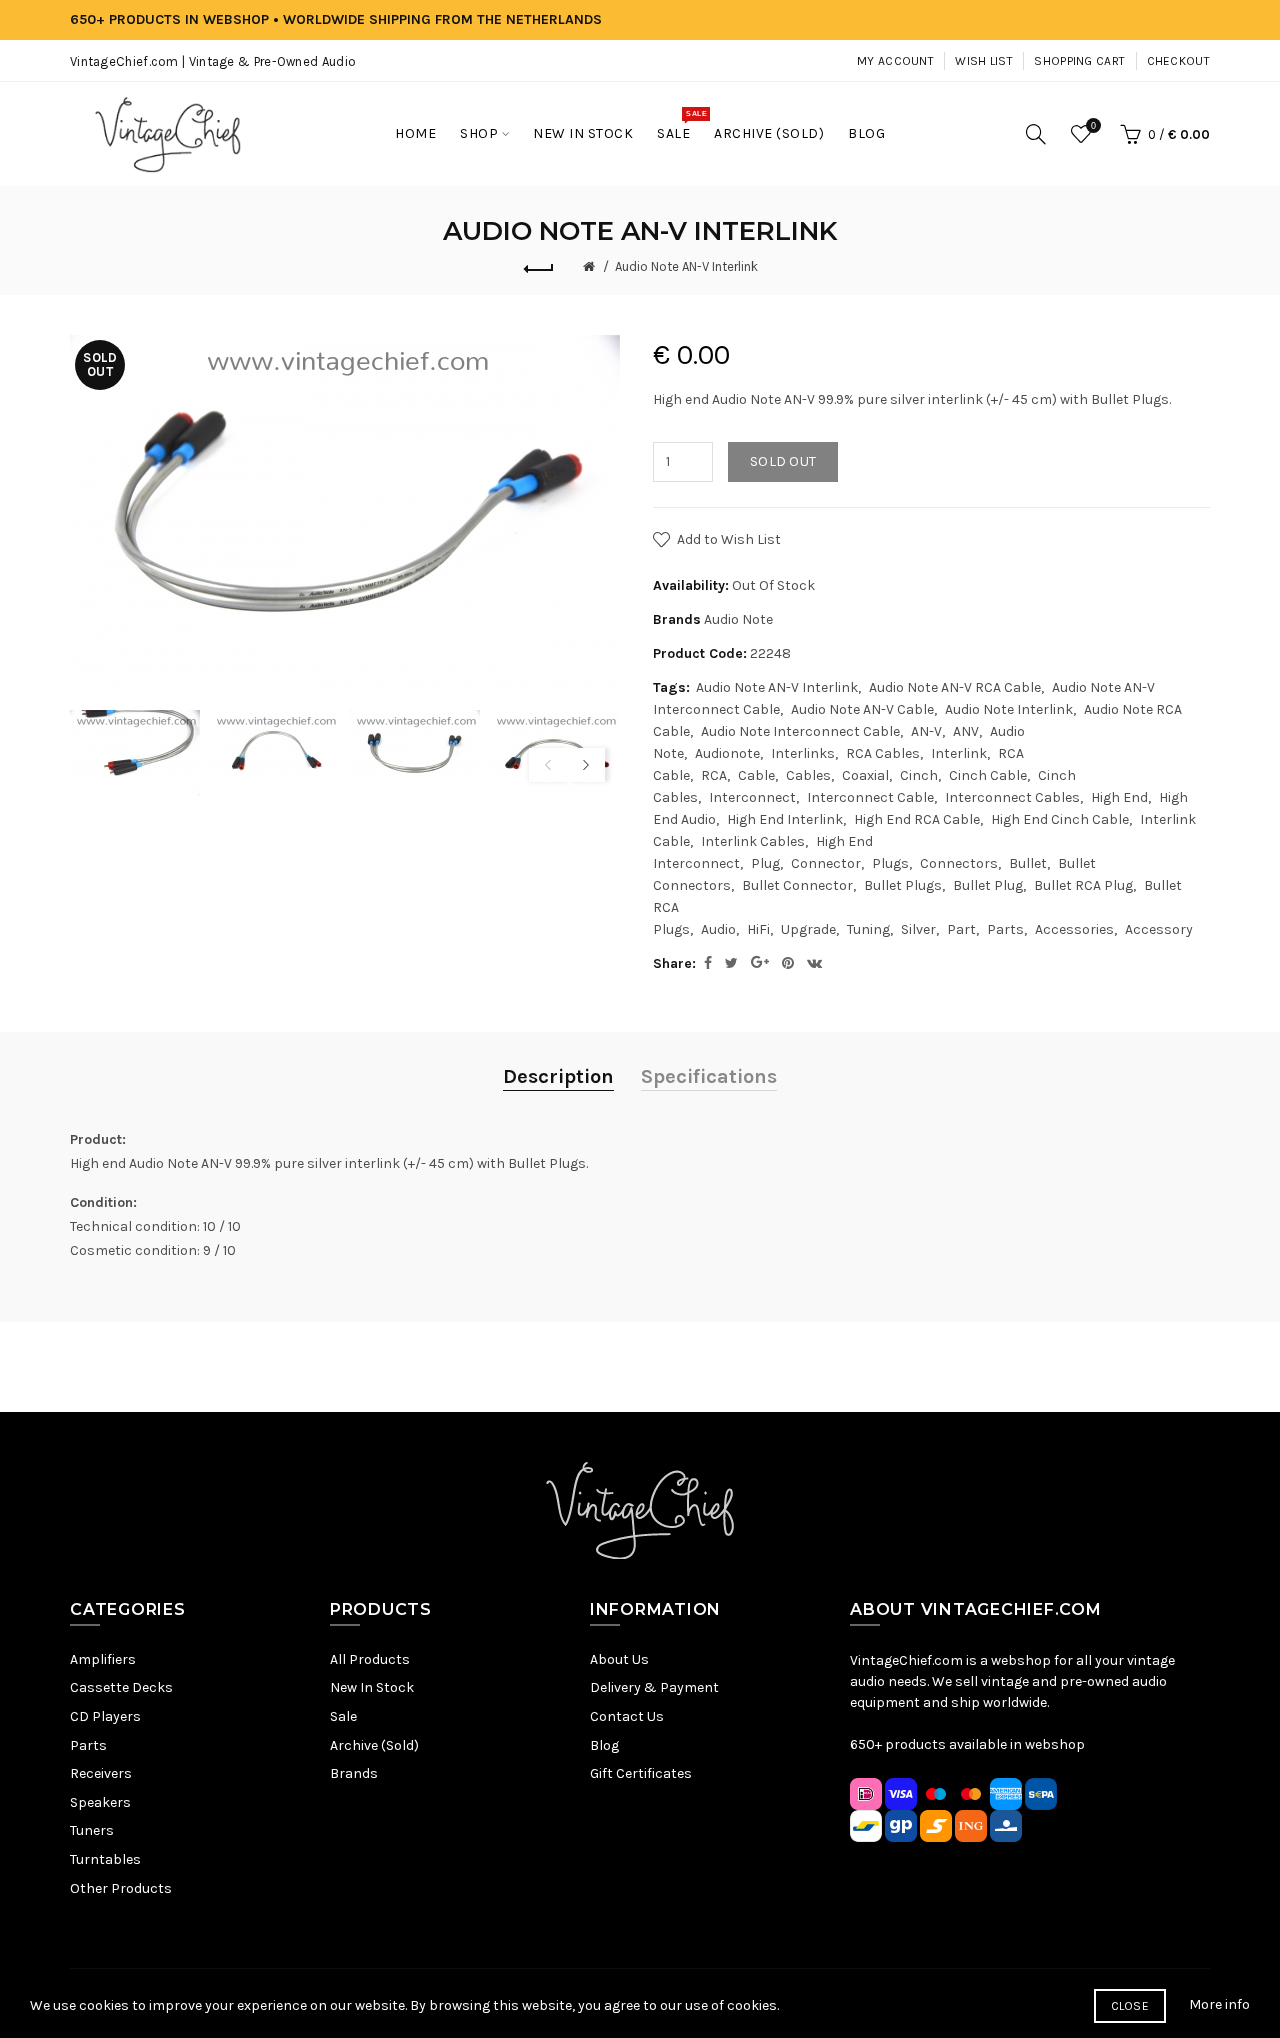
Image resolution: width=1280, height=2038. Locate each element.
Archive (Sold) (374, 1745)
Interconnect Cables (1012, 797)
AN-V (926, 731)
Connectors (959, 863)
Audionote (727, 753)
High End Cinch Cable (1060, 819)
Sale (343, 1716)
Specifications (709, 1076)
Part (961, 929)
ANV (966, 731)
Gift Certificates (641, 1773)
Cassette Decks (121, 1687)
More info (1219, 2004)
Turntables (105, 1859)
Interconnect (752, 797)
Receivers (101, 1773)
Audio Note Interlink (1009, 709)
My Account (895, 61)
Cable (756, 775)
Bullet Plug (988, 885)
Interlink (959, 753)
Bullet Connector (797, 885)
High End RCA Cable (917, 819)
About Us (619, 1659)
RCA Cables (883, 753)
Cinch (919, 775)
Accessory (1159, 929)
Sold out (783, 461)
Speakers (100, 1802)
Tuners (92, 1830)
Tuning (868, 929)
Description (558, 1076)
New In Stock (372, 1687)
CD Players (105, 1716)
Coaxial (865, 775)
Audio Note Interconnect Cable (800, 731)
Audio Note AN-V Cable (862, 709)
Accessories (1074, 929)
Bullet (1028, 863)
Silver (918, 929)
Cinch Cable (988, 775)
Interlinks (803, 753)
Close (1130, 2006)
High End (1119, 797)
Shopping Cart (1079, 61)
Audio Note (738, 619)
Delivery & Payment (654, 1687)
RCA (714, 775)
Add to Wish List (729, 539)
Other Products (121, 1888)
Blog (604, 1745)
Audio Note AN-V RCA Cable (955, 687)
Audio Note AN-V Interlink (686, 266)
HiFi (758, 929)
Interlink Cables (753, 841)
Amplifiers (103, 1659)
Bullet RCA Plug (1083, 885)
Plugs (890, 863)
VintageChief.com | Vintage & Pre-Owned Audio (213, 61)
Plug (765, 863)
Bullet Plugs (903, 885)
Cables (808, 775)
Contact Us (627, 1716)
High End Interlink (785, 819)
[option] (135, 753)
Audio (718, 929)
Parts (1005, 929)
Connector (826, 863)
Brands (354, 1773)
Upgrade (808, 929)
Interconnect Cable (870, 797)
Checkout (1178, 61)
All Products (370, 1659)
